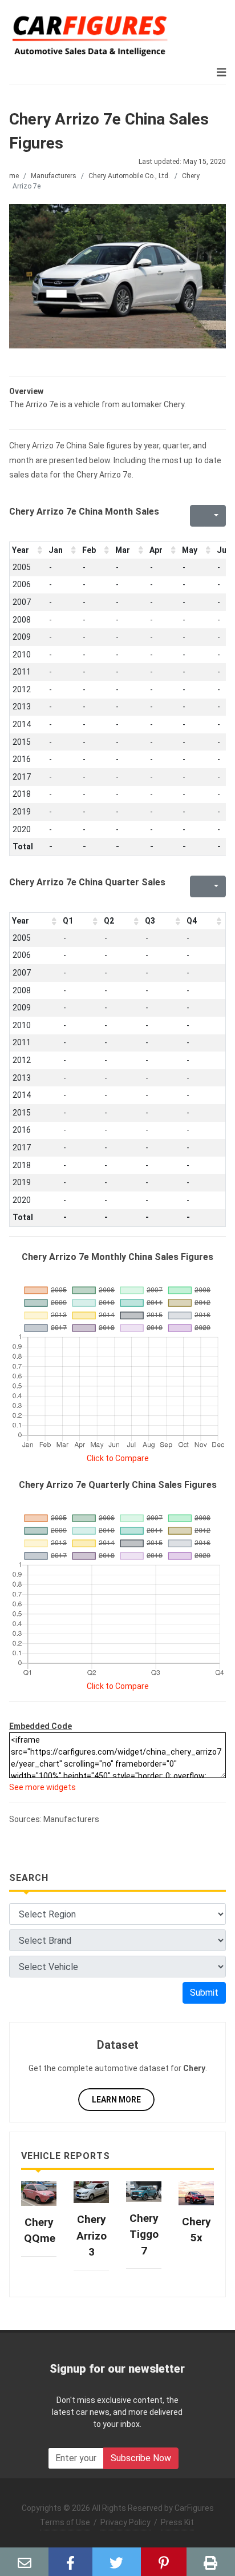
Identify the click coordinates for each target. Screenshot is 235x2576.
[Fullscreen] (197, 516)
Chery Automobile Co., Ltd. (129, 176)
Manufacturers (54, 176)
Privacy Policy (125, 2522)
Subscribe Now (141, 2458)
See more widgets (42, 1787)
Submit (204, 1993)
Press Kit (177, 2522)
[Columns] (215, 516)
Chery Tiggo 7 (144, 2234)
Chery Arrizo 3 (92, 2236)
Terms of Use (65, 2522)
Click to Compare (118, 1458)
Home (10, 176)
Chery (191, 176)
